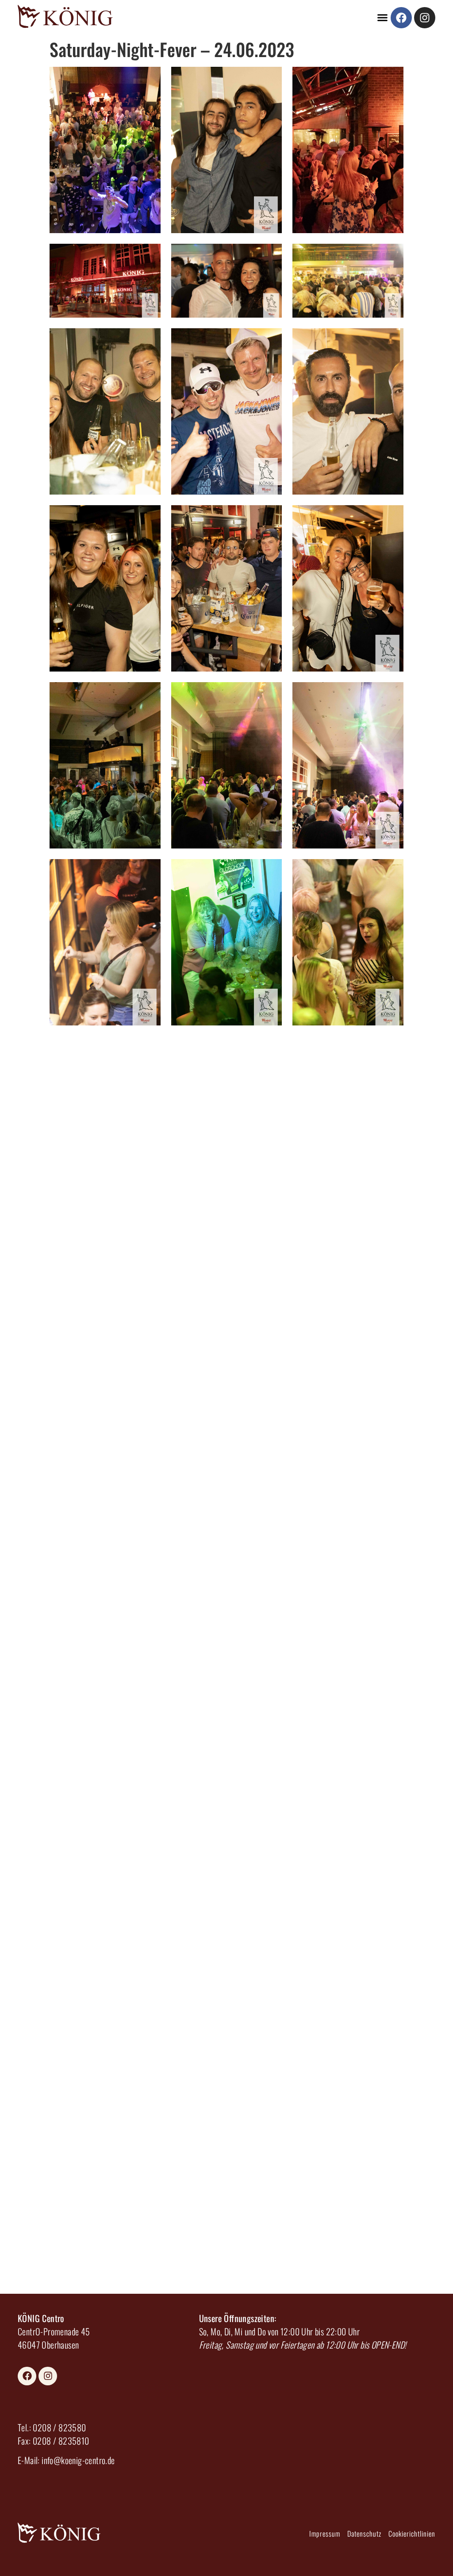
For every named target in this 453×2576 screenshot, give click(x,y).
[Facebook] (401, 18)
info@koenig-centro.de (78, 2460)
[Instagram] (425, 18)
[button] (383, 18)
